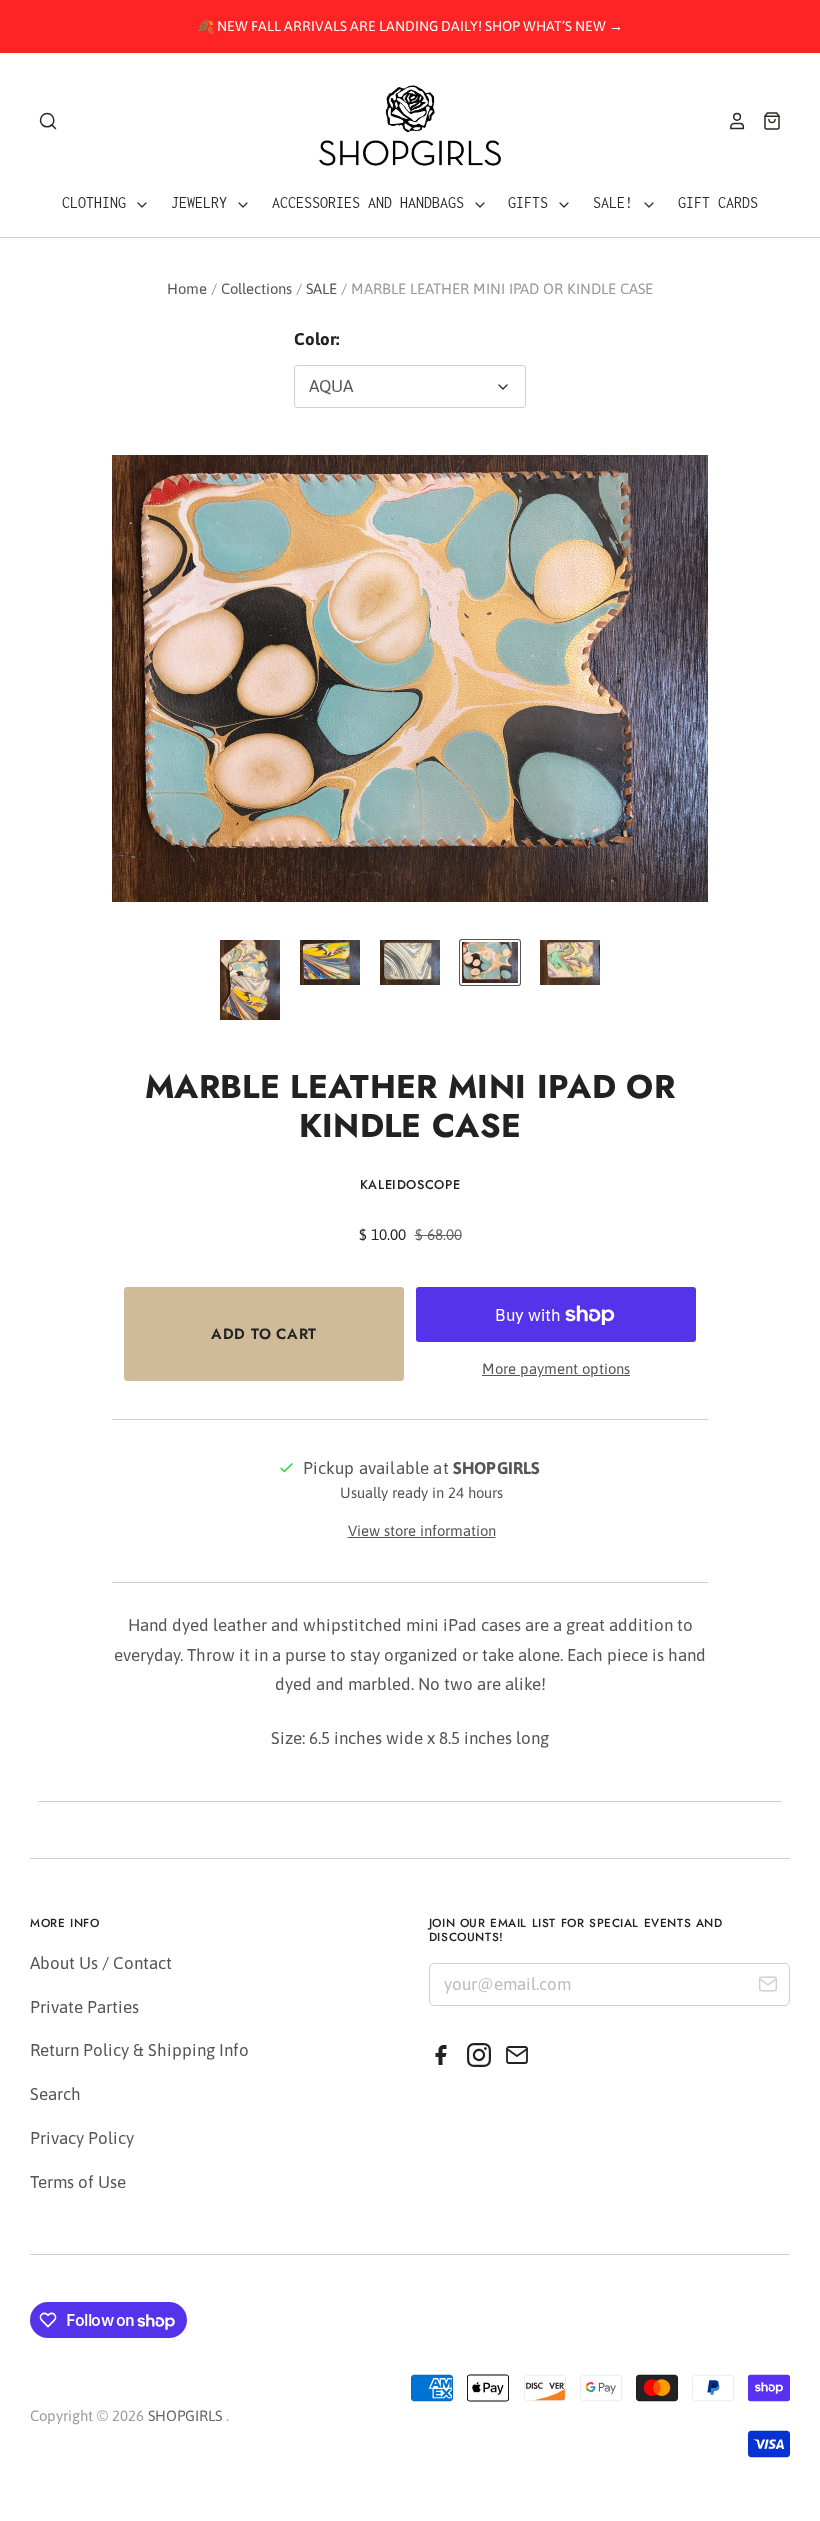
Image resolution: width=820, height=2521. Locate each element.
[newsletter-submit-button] (767, 1987)
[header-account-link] (730, 121)
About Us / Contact (101, 1963)
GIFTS (532, 202)
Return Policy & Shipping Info (139, 2050)
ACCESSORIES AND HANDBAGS (372, 202)
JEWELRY (203, 202)
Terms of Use (78, 2182)
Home (187, 288)
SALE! (617, 202)
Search (55, 2094)
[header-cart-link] (764, 121)
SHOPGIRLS (185, 2415)
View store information (422, 1530)
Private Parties (84, 2007)
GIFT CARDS (718, 202)
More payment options (556, 1368)
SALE (321, 288)
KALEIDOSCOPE (410, 1184)
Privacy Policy (82, 2138)
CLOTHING (98, 202)
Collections (256, 288)
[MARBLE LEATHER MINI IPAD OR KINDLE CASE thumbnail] (250, 980)
